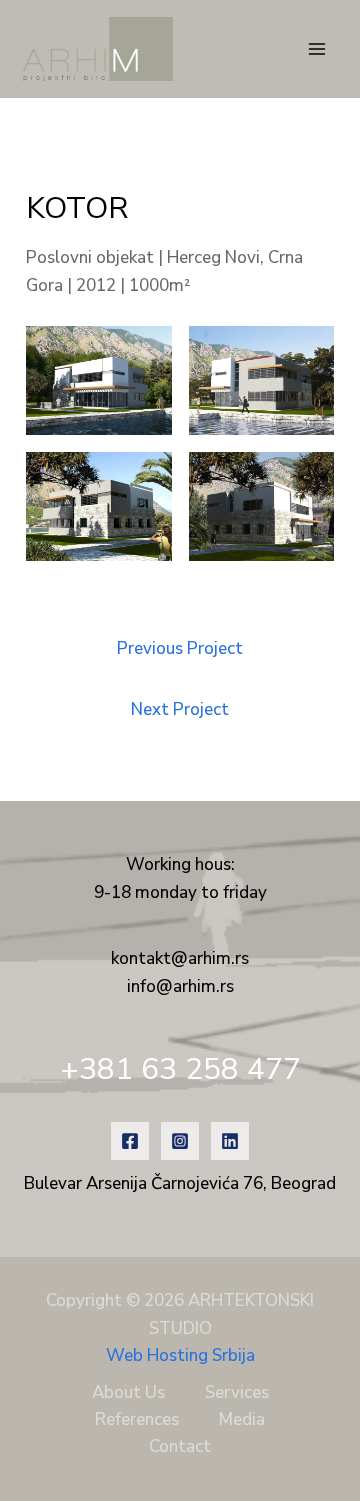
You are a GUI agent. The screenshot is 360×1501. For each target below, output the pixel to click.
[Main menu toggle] (318, 49)
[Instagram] (180, 1141)
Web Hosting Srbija (180, 1355)
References (137, 1419)
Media (242, 1419)
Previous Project (180, 648)
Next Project (180, 709)
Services (237, 1392)
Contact (180, 1446)
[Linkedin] (230, 1141)
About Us (128, 1392)
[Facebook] (130, 1141)
